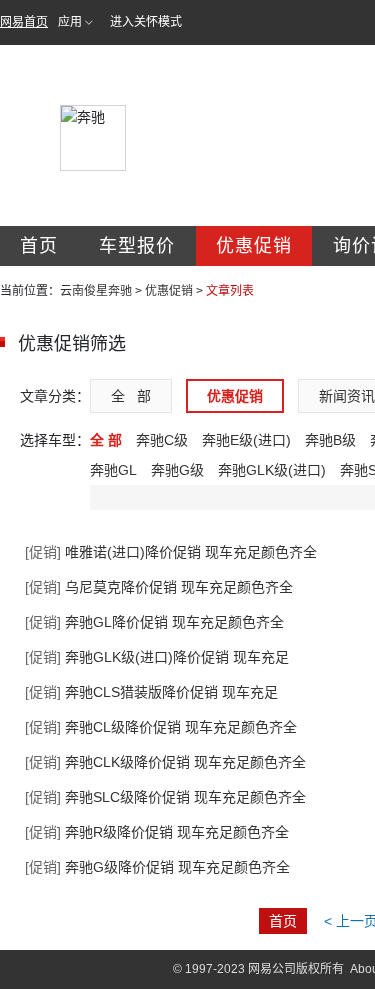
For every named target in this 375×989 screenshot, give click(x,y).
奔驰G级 (177, 470)
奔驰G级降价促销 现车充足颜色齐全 (157, 867)
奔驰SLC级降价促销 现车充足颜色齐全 (165, 797)
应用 (70, 22)
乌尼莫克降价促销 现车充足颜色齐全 (159, 587)
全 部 (131, 396)
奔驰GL (113, 470)
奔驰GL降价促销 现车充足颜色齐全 (154, 622)
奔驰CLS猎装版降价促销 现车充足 (151, 692)
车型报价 (137, 246)
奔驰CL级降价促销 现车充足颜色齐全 (161, 727)
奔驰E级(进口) (246, 440)
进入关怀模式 (146, 22)
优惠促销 (254, 246)
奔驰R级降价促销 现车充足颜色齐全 (157, 832)
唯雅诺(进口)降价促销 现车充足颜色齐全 (171, 552)
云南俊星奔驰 (96, 291)
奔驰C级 (162, 440)
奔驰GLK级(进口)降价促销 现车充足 (157, 657)
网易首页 (24, 22)
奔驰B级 (330, 440)
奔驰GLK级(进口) (272, 470)
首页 (39, 246)
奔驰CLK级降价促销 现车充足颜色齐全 (165, 762)
